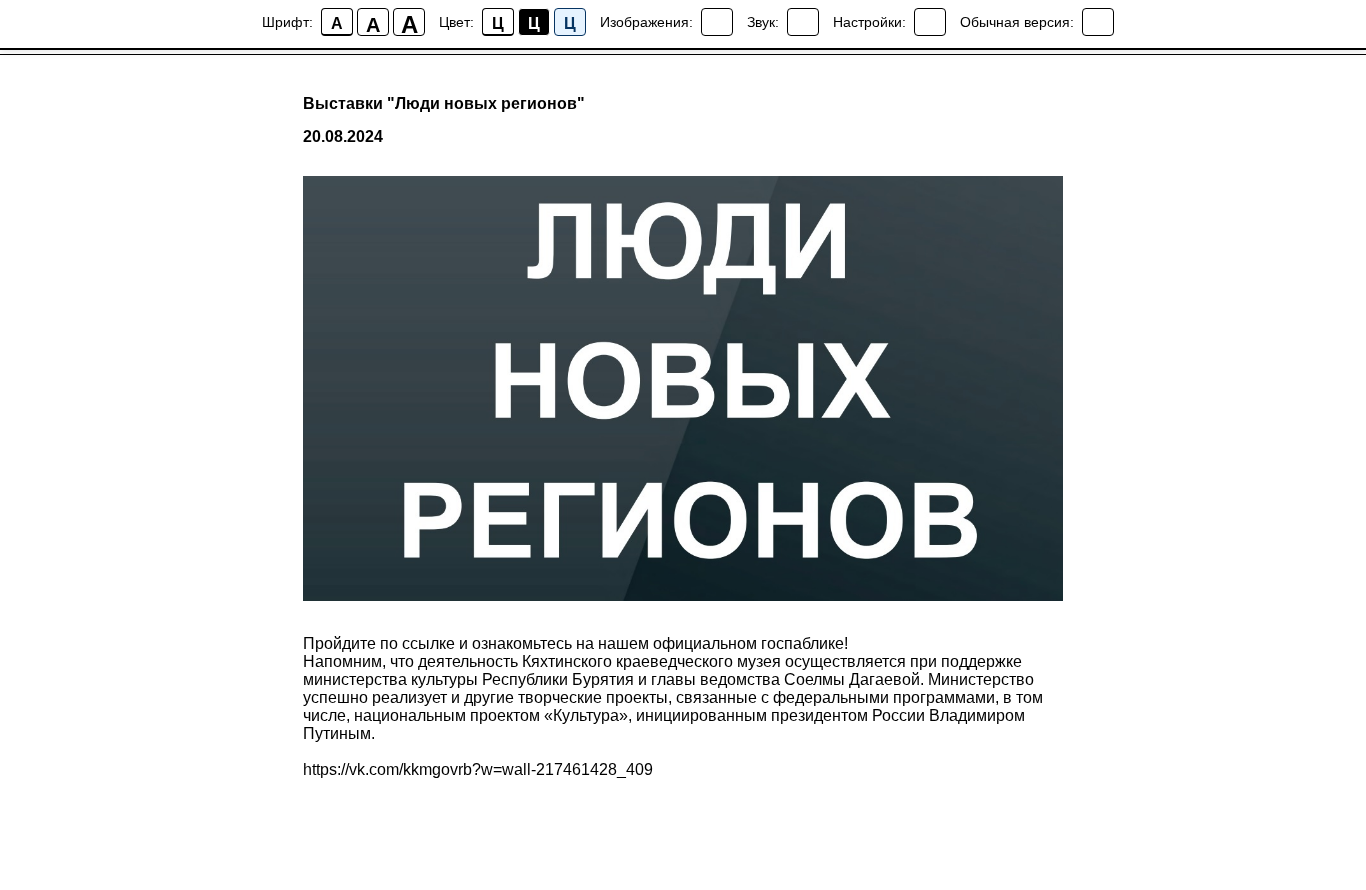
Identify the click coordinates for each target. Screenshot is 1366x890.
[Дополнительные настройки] (930, 22)
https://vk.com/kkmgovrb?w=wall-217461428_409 (478, 769)
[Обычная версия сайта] (1098, 22)
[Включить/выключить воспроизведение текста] (803, 22)
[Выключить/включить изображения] (717, 22)
